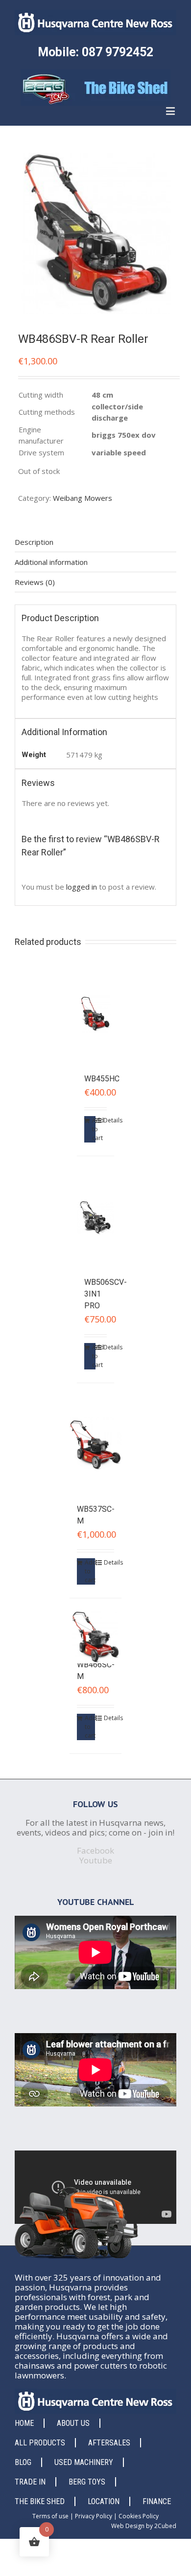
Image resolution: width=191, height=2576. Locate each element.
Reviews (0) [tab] (35, 582)
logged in (82, 887)
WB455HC (102, 1079)
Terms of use (50, 2516)
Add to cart (94, 1129)
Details (105, 1120)
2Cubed (165, 2526)
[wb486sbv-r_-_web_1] (95, 233)
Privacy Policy (94, 2516)
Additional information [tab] (51, 562)
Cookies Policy (139, 2516)
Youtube (96, 1860)
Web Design (128, 2526)
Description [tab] (34, 542)
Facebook (95, 1850)
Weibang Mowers (83, 498)
